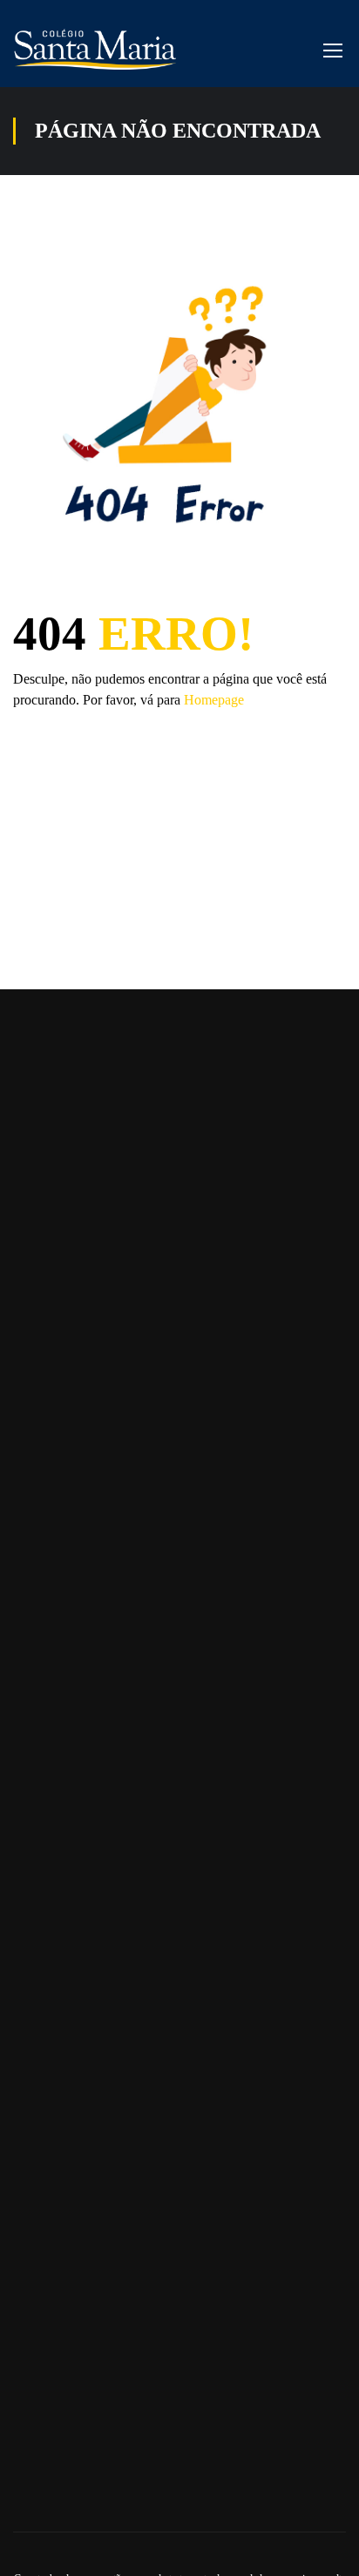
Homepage (214, 700)
